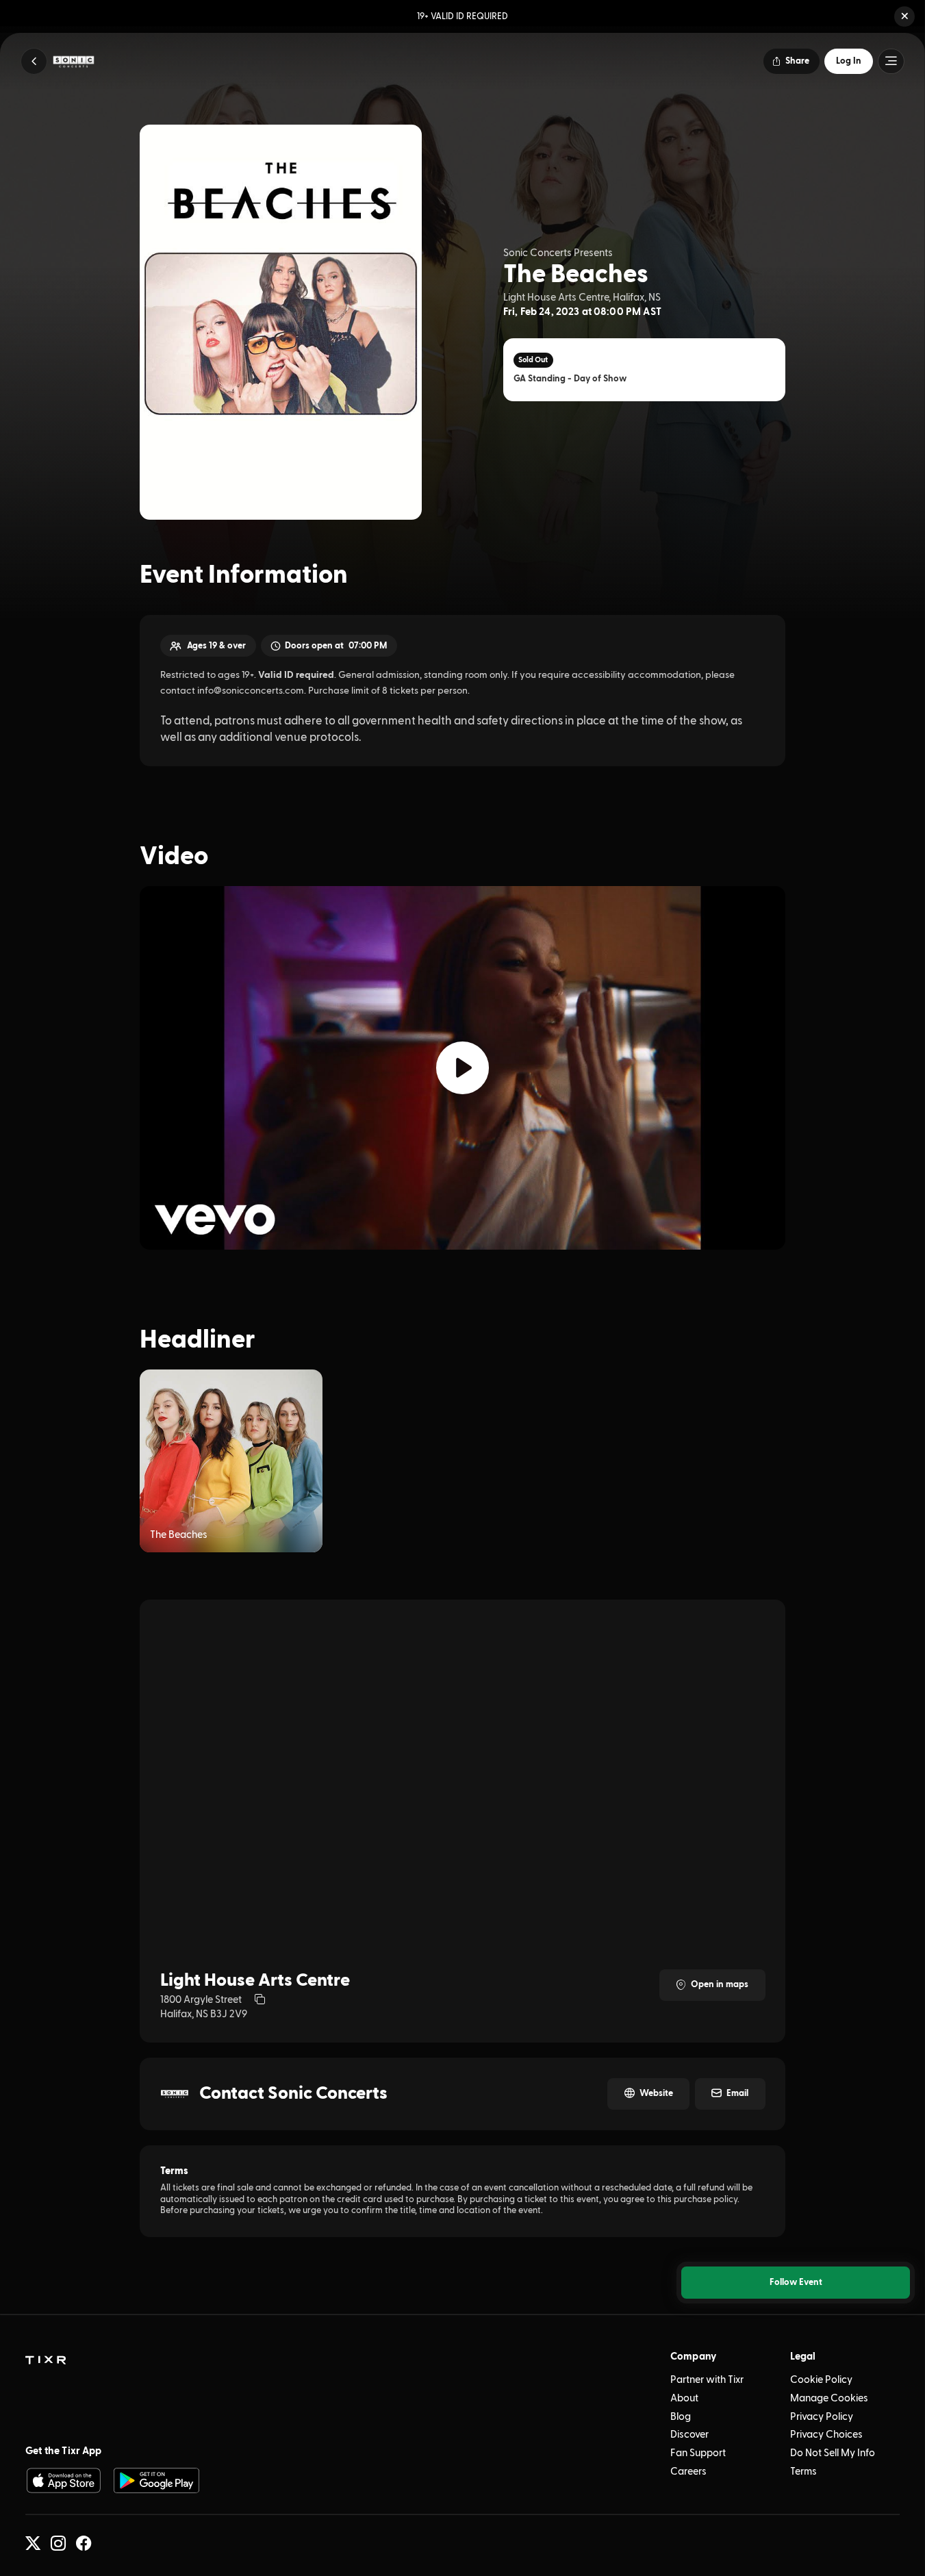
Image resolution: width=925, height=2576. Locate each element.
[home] (46, 2361)
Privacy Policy (822, 2417)
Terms (803, 2472)
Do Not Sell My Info (833, 2453)
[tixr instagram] (58, 2543)
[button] (904, 16)
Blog (681, 2417)
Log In (849, 61)
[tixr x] (33, 2543)
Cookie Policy (821, 2380)
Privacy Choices (826, 2435)
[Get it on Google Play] (156, 2480)
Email (737, 2093)
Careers (688, 2472)
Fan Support (698, 2453)
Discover (689, 2435)
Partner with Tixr (707, 2380)
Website (656, 2093)
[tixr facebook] (84, 2543)
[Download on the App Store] (63, 2480)
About (684, 2398)
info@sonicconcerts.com (251, 691)
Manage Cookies (829, 2398)
